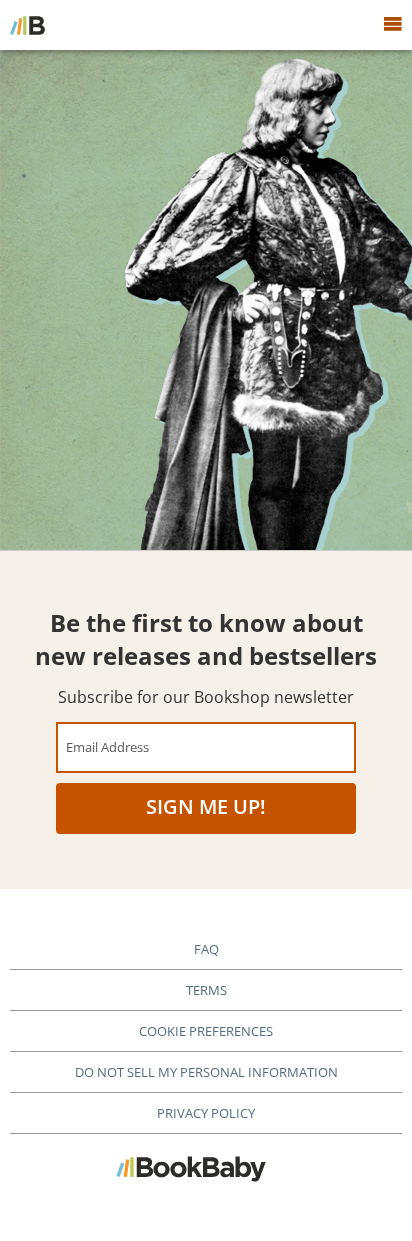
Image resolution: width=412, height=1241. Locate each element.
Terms (206, 990)
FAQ (206, 949)
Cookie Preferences (206, 1031)
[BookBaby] (27, 25)
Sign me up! (206, 806)
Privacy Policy (206, 1113)
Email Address (107, 746)
